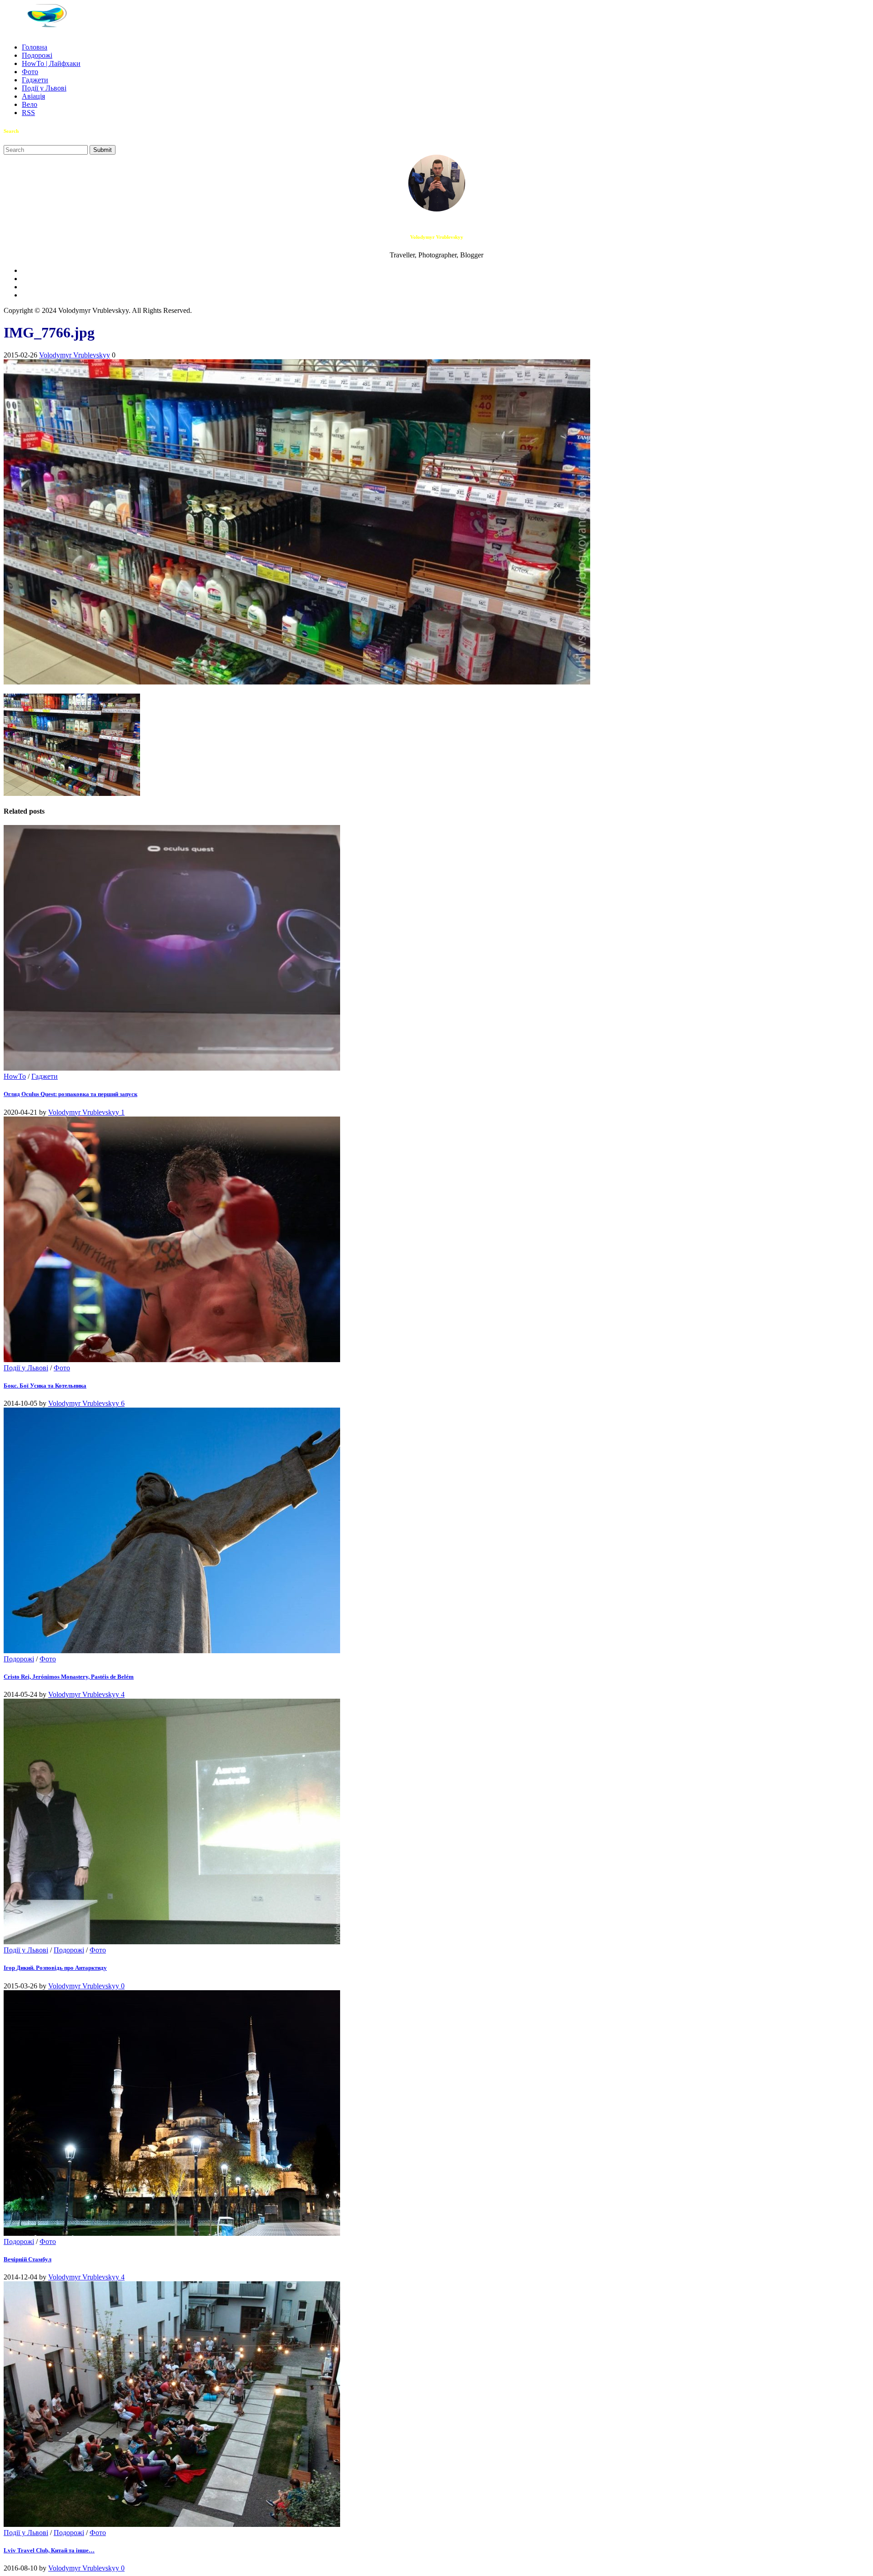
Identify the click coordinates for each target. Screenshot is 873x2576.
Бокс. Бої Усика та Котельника (45, 1386)
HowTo (15, 1076)
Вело (30, 104)
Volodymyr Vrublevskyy (75, 355)
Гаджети (35, 80)
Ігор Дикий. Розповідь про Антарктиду (55, 1968)
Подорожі (37, 55)
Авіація (33, 96)
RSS (28, 113)
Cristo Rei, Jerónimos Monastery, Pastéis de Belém (69, 1677)
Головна (35, 47)
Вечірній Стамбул (28, 2259)
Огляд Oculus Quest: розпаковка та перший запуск (70, 1094)
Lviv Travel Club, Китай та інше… (49, 2550)
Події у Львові (44, 88)
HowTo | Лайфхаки (51, 63)
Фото (30, 72)
